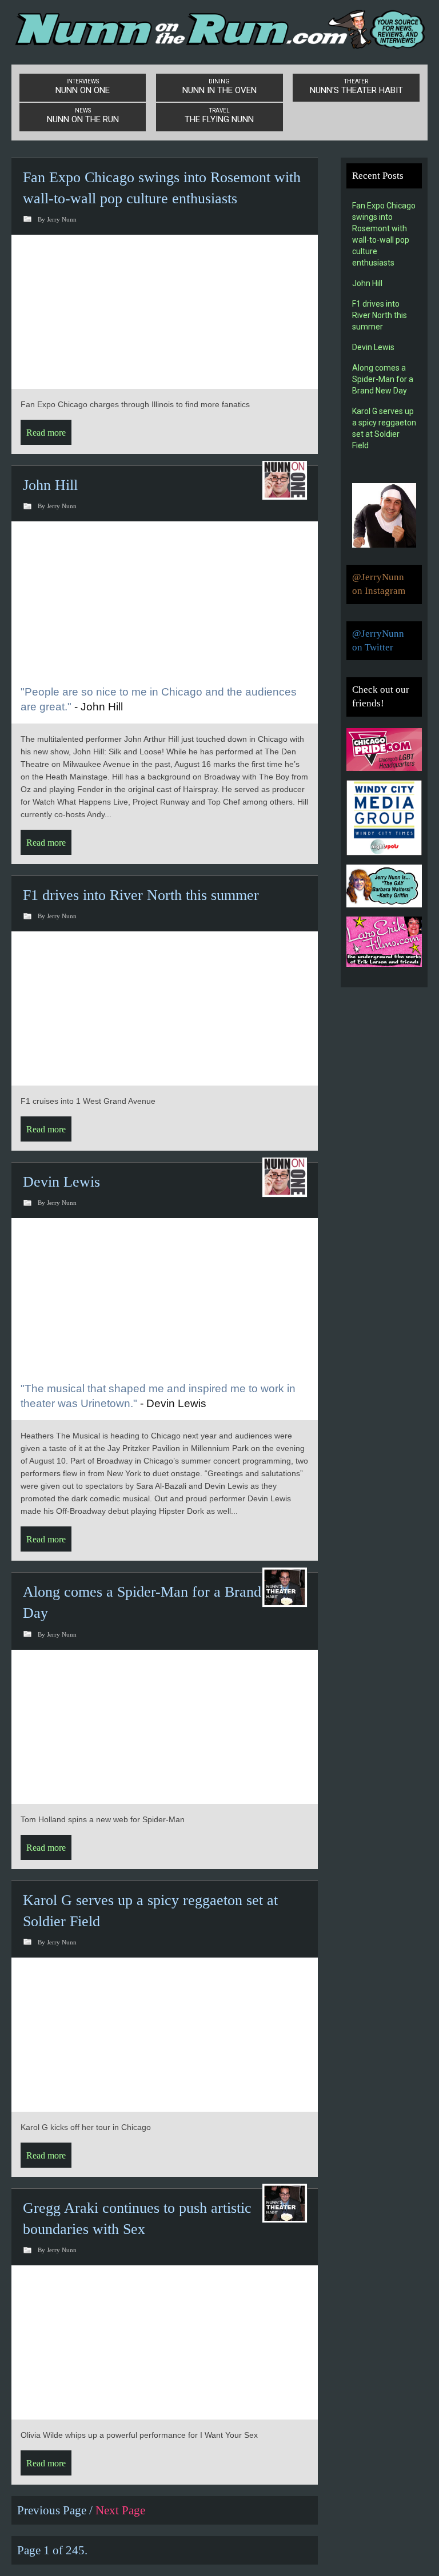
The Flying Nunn (219, 116)
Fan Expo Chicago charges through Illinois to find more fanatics (135, 404)
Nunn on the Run (83, 116)
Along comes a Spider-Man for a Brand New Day (383, 379)
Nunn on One (83, 87)
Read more (46, 433)
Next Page (120, 2510)
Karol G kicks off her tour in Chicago (86, 2127)
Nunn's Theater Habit (356, 87)
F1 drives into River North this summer (141, 895)
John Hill (50, 485)
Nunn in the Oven (219, 87)
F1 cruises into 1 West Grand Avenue (88, 1101)
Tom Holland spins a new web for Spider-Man (103, 1819)
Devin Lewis (61, 1182)
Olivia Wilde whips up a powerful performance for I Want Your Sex (139, 2435)
